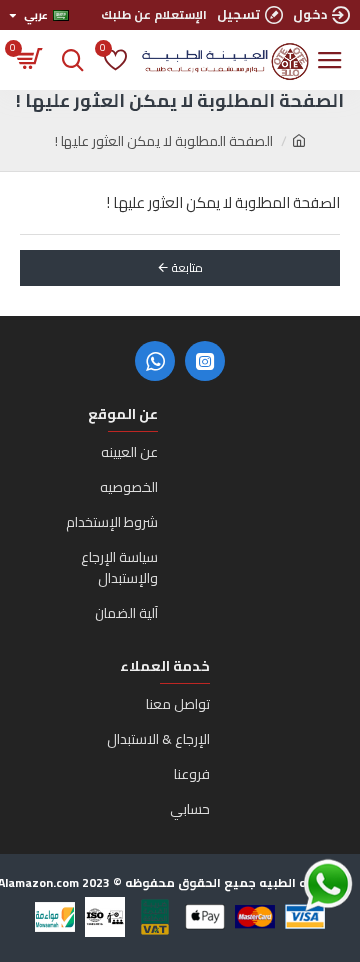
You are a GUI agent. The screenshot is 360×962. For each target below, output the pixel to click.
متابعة (187, 267)
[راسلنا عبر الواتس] (293, 884)
